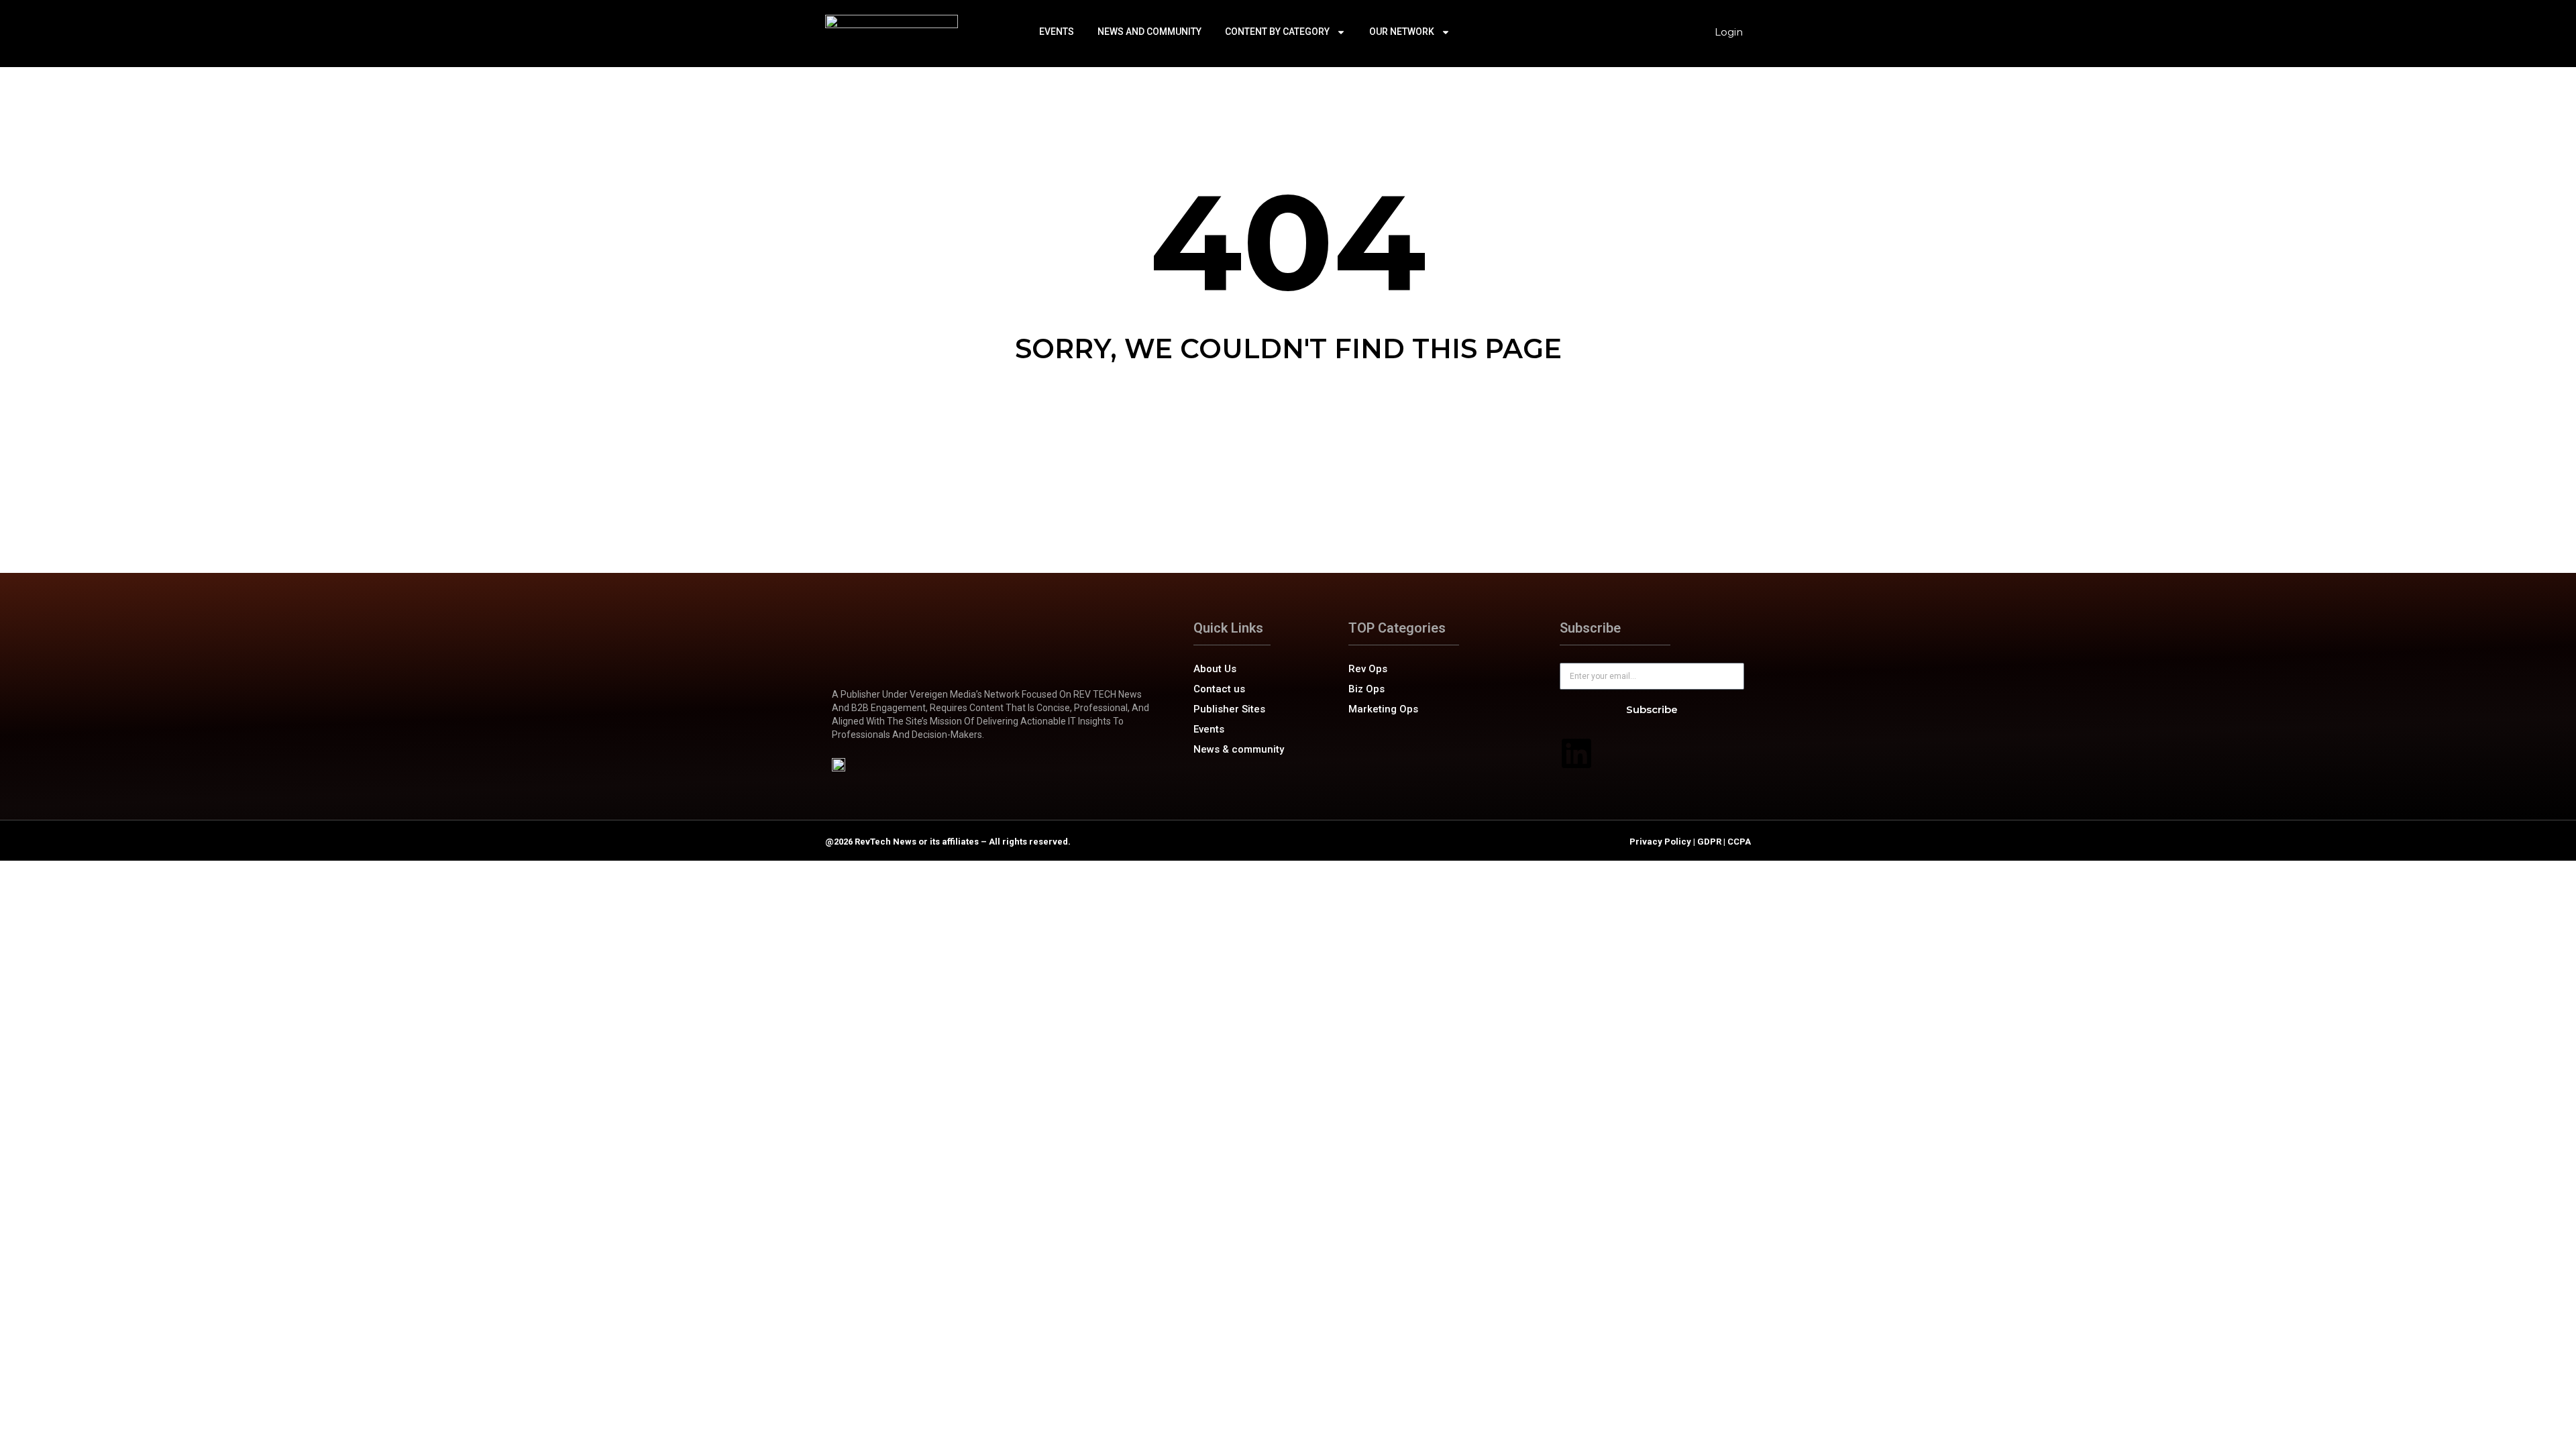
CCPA (1739, 842)
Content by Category (1277, 32)
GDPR (1709, 842)
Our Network (1402, 32)
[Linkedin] (1576, 753)
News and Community (1149, 32)
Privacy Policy (1660, 842)
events (1057, 32)
